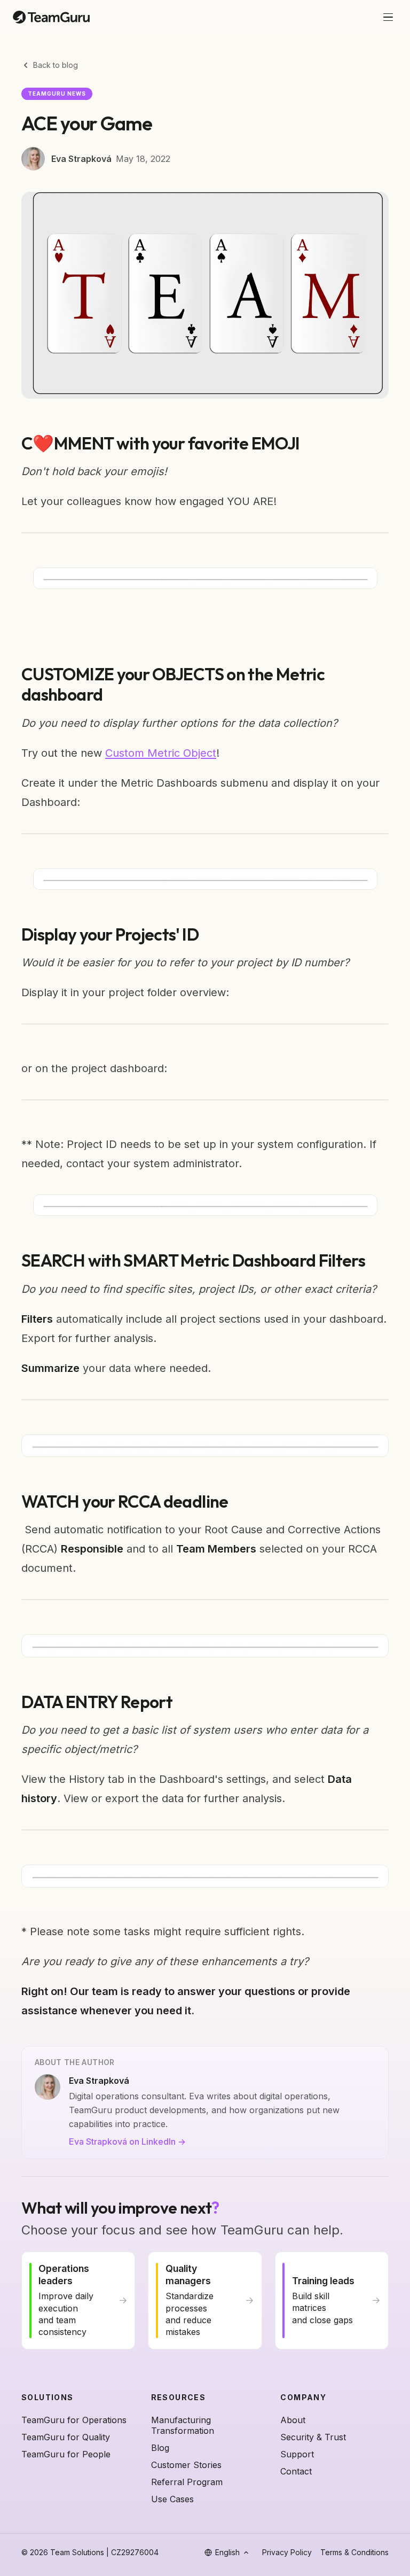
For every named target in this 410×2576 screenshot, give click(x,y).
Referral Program (187, 2482)
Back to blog (56, 65)
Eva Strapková (81, 159)
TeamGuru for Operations (74, 2420)
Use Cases (172, 2499)
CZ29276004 (135, 2552)
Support (297, 2454)
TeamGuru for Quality (66, 2437)
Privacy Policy (287, 2552)
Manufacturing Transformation (183, 2425)
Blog (160, 2448)
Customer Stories (186, 2465)
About (293, 2420)
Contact (296, 2471)
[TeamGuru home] (51, 17)
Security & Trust (313, 2437)
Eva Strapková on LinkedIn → (127, 2142)
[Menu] (388, 17)
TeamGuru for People (66, 2454)
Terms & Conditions (354, 2552)
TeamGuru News (57, 94)
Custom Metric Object (161, 753)
